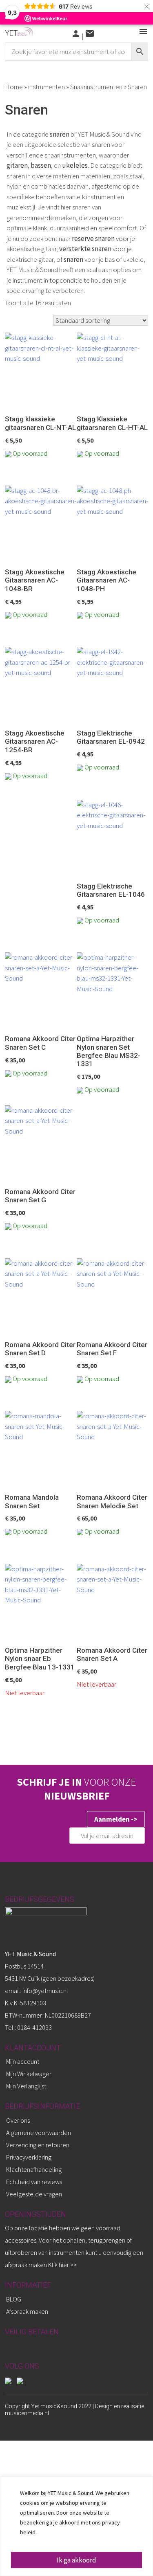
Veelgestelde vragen (34, 2194)
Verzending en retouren (38, 2145)
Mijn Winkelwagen (29, 2074)
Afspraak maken (27, 2311)
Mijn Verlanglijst (26, 2086)
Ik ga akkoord (76, 2560)
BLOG (14, 2299)
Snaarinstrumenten (96, 87)
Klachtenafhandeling (34, 2169)
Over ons (18, 2120)
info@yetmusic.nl (45, 1991)
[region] (76, 2526)
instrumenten (47, 87)
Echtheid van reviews (34, 2182)
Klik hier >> (62, 2265)
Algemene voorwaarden (39, 2133)
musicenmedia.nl (27, 2413)
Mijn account (23, 2061)
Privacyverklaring (29, 2157)
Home (14, 87)
